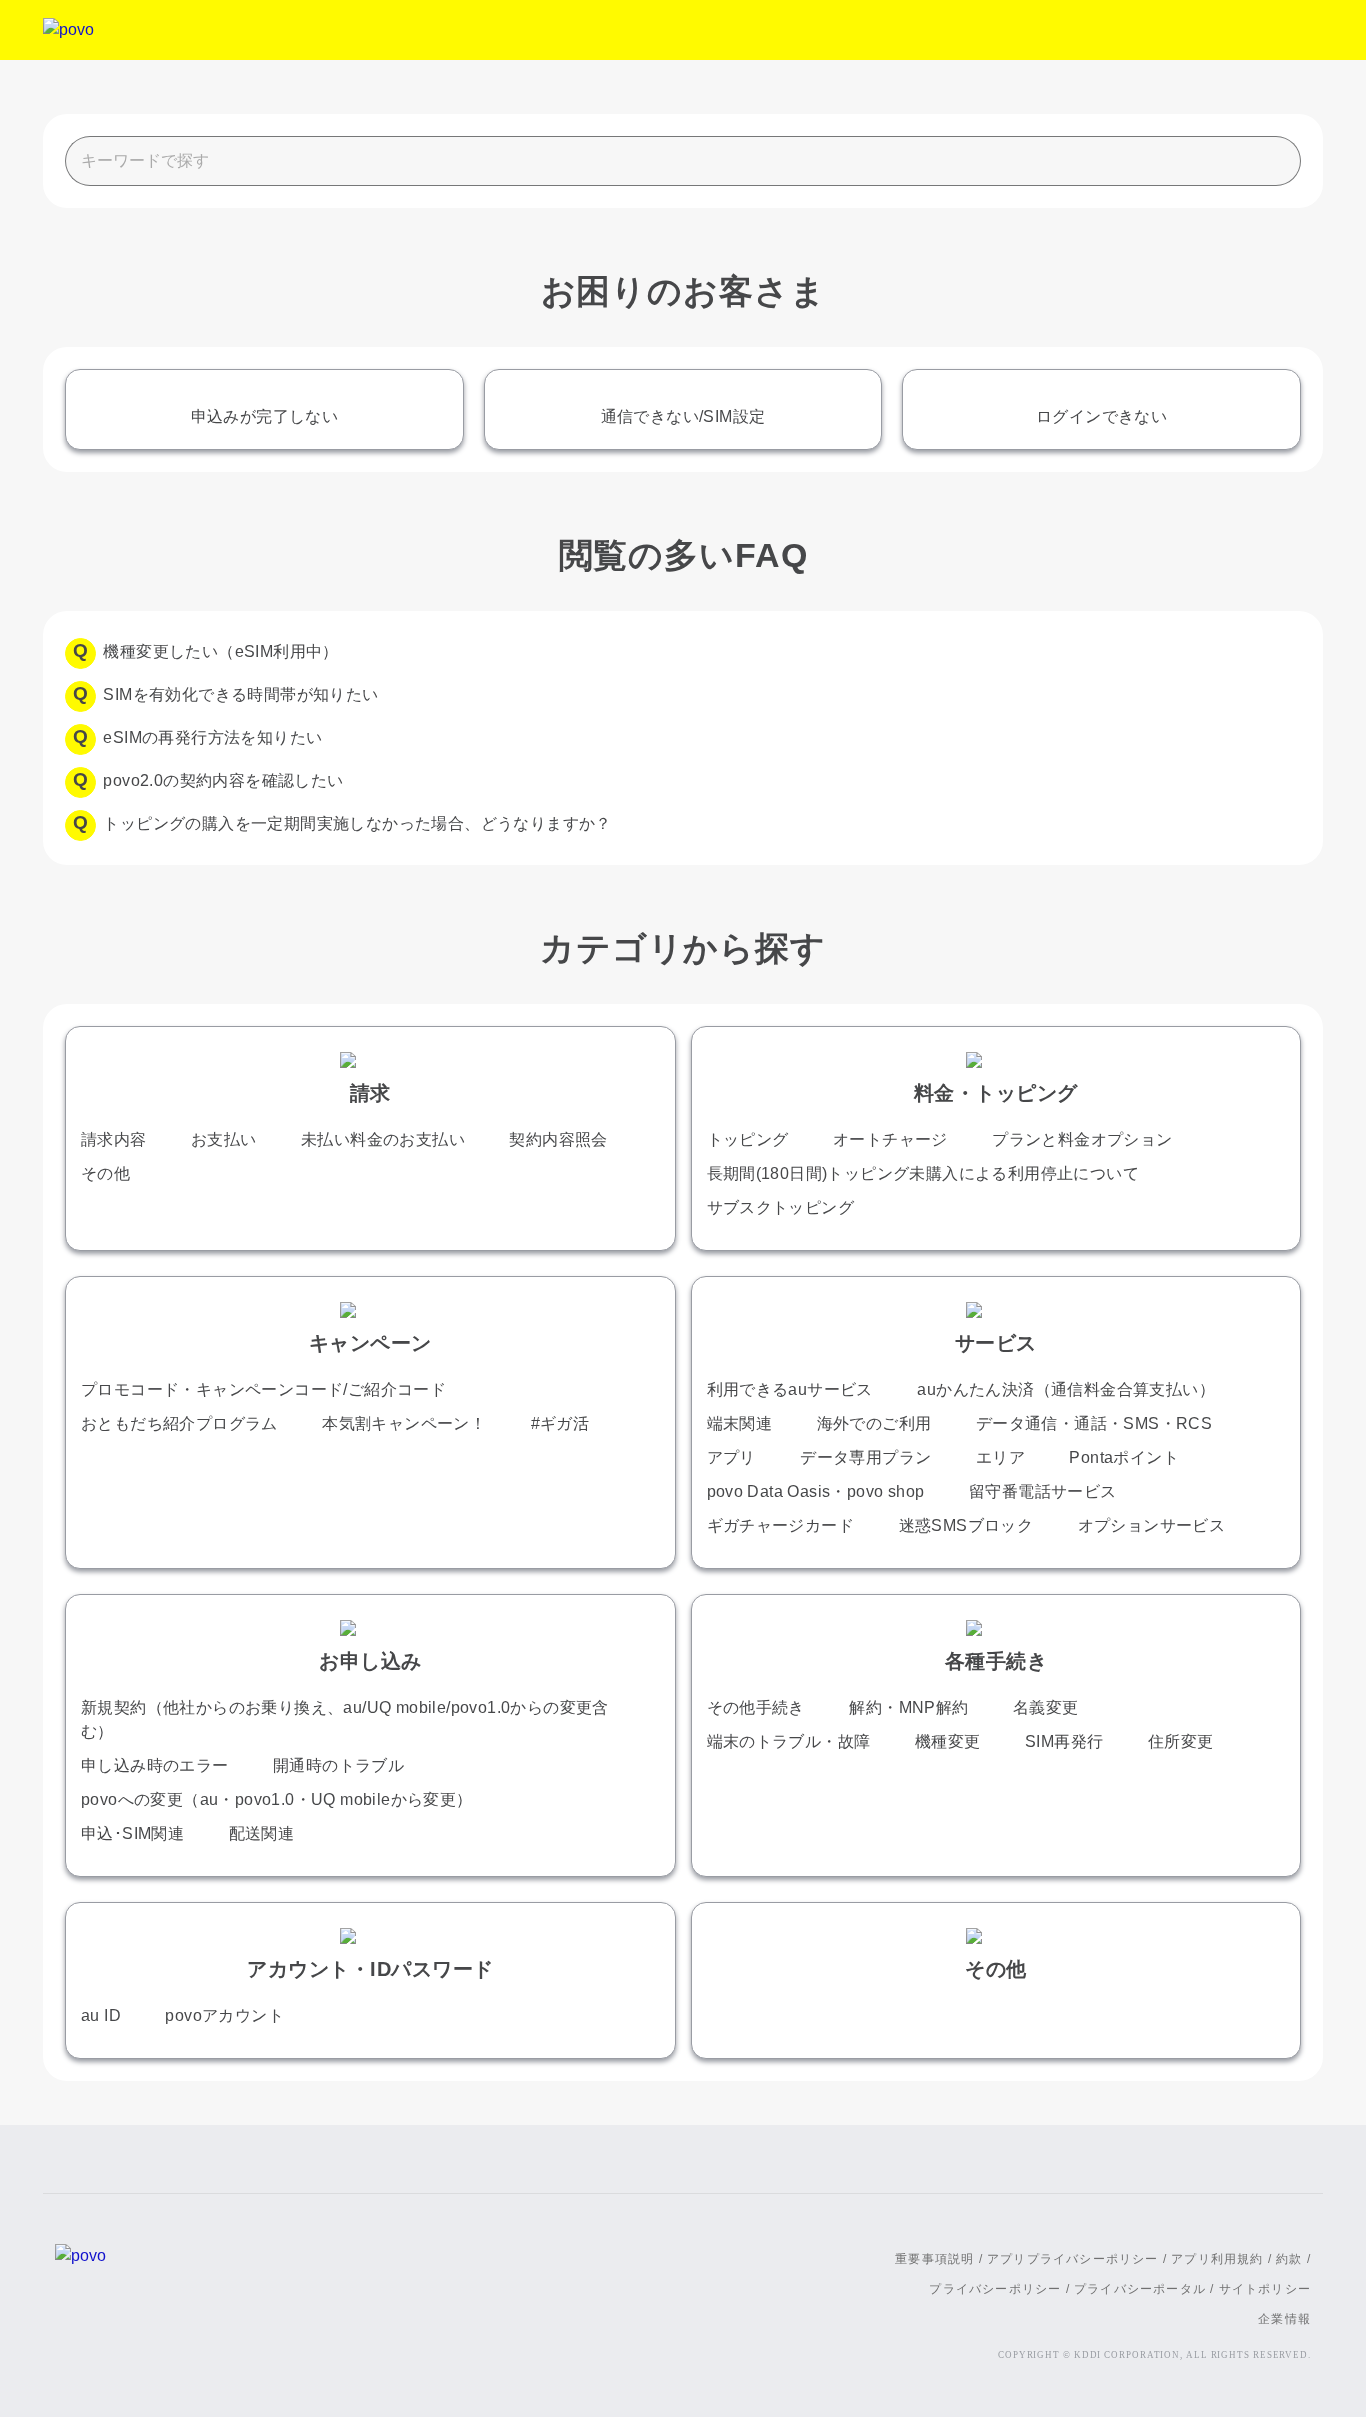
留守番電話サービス (1043, 1491)
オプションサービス (1152, 1525)
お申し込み (370, 1661)
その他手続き (756, 1707)
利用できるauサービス (790, 1389)
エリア (1000, 1457)
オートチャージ (890, 1139)
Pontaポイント (1124, 1457)
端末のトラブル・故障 (789, 1741)
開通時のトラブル (338, 1765)
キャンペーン (370, 1343)
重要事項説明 (934, 2259)
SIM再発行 (1064, 1741)
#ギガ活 (560, 1423)
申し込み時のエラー (155, 1765)
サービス (996, 1343)
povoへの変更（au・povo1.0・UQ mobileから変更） (277, 1799)
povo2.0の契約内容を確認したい (223, 780)
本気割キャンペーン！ (404, 1423)
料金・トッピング (996, 1093)
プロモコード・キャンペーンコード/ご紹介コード (263, 1389)
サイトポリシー (1265, 2289)
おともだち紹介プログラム (179, 1423)
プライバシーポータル (1140, 2289)
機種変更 (948, 1741)
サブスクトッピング (781, 1207)
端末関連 (740, 1423)
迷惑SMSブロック (966, 1525)
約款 (1289, 2259)
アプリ (731, 1457)
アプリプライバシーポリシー (1073, 2259)
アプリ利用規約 (1217, 2259)
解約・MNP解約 (908, 1707)
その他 (105, 1173)
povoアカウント (224, 2015)
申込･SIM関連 (132, 1833)
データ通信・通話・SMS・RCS (1094, 1423)
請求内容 (114, 1139)
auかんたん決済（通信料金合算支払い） (1066, 1389)
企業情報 (1284, 2319)
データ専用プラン (865, 1457)
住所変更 (1181, 1741)
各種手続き (996, 1661)
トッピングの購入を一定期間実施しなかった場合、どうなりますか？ (357, 823)
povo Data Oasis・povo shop (816, 1491)
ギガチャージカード (781, 1525)
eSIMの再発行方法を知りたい (212, 737)
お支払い (224, 1139)
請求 (370, 1093)
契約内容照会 (558, 1139)
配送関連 (262, 1833)
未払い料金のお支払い (383, 1139)
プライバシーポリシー (995, 2289)
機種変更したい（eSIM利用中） (220, 651)
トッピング (748, 1139)
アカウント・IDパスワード (370, 1969)
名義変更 (1046, 1707)
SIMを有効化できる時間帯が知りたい (240, 694)
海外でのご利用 (874, 1423)
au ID (101, 2015)
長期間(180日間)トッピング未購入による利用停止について (923, 1173)
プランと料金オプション (1082, 1139)
